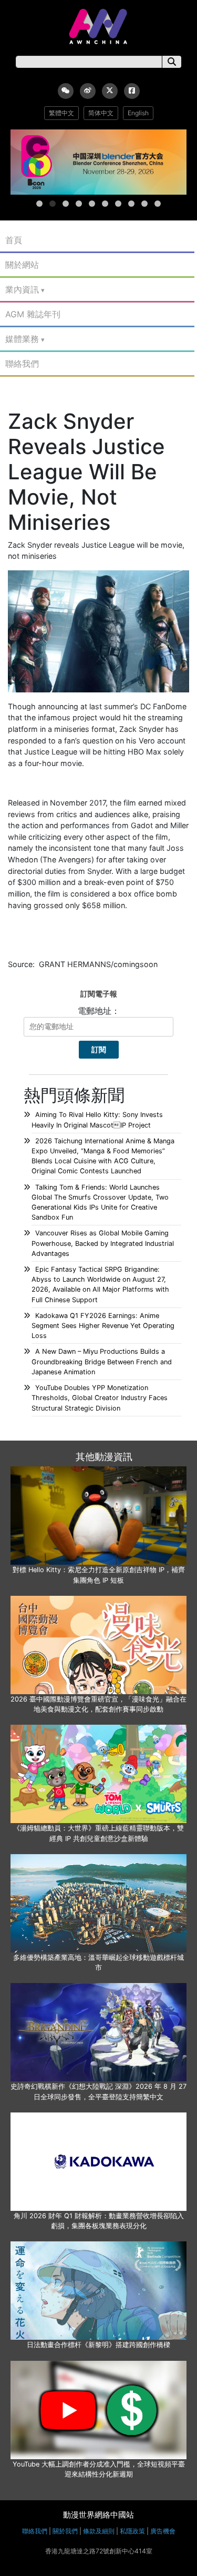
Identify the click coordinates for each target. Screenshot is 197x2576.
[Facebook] (132, 91)
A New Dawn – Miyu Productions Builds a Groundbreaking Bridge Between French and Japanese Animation (102, 1361)
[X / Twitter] (110, 91)
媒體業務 (22, 339)
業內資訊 (22, 289)
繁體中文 (61, 113)
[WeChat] (66, 91)
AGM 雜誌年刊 (33, 314)
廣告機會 (163, 2531)
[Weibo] (88, 91)
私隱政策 (132, 2531)
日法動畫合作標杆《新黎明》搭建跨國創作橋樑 (98, 2345)
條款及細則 (99, 2531)
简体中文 (101, 113)
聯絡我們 (22, 364)
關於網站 (22, 265)
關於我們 (65, 2531)
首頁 (14, 240)
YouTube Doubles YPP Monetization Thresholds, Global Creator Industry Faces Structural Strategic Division (100, 1398)
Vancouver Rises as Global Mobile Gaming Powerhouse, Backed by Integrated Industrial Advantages (103, 1243)
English (138, 113)
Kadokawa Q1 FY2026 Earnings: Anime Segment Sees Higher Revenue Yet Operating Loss (103, 1326)
